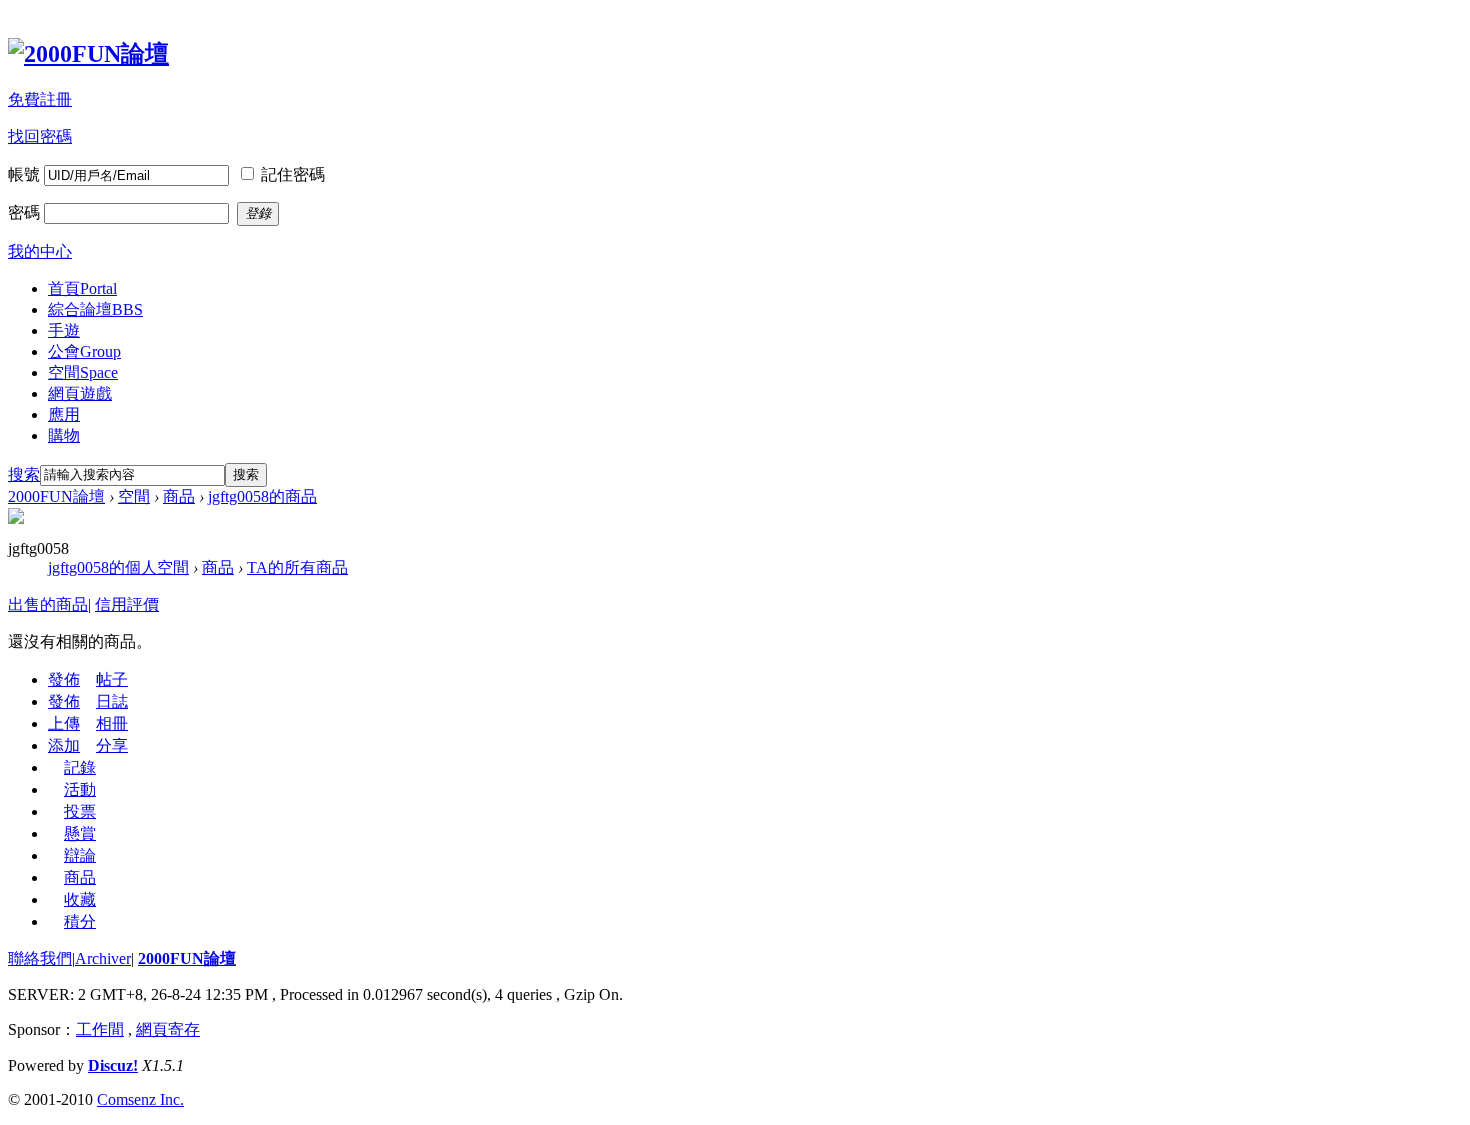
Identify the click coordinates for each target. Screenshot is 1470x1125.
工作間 (100, 1029)
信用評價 (127, 604)
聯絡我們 (40, 958)
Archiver (103, 958)
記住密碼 (293, 174)
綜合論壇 (95, 309)
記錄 (80, 767)
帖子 (112, 679)
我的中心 (40, 251)
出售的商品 (48, 604)
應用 (64, 414)
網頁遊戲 (80, 393)
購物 (64, 435)
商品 (179, 496)
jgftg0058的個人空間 (118, 567)
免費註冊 (40, 99)
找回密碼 (40, 136)
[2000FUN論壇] (88, 54)
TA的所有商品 (297, 567)
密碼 (24, 212)
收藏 (80, 899)
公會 (84, 351)
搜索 (24, 474)
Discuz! (113, 1065)
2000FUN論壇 (56, 496)
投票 (80, 811)
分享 (112, 745)
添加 (64, 745)
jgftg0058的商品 (262, 496)
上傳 (64, 723)
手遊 (64, 330)
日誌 (112, 701)
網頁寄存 (168, 1029)
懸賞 (80, 833)
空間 (83, 372)
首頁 (82, 288)
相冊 (112, 723)
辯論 (80, 855)
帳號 (24, 174)
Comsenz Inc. (140, 1099)
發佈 (64, 679)
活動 (80, 789)
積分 (80, 921)
